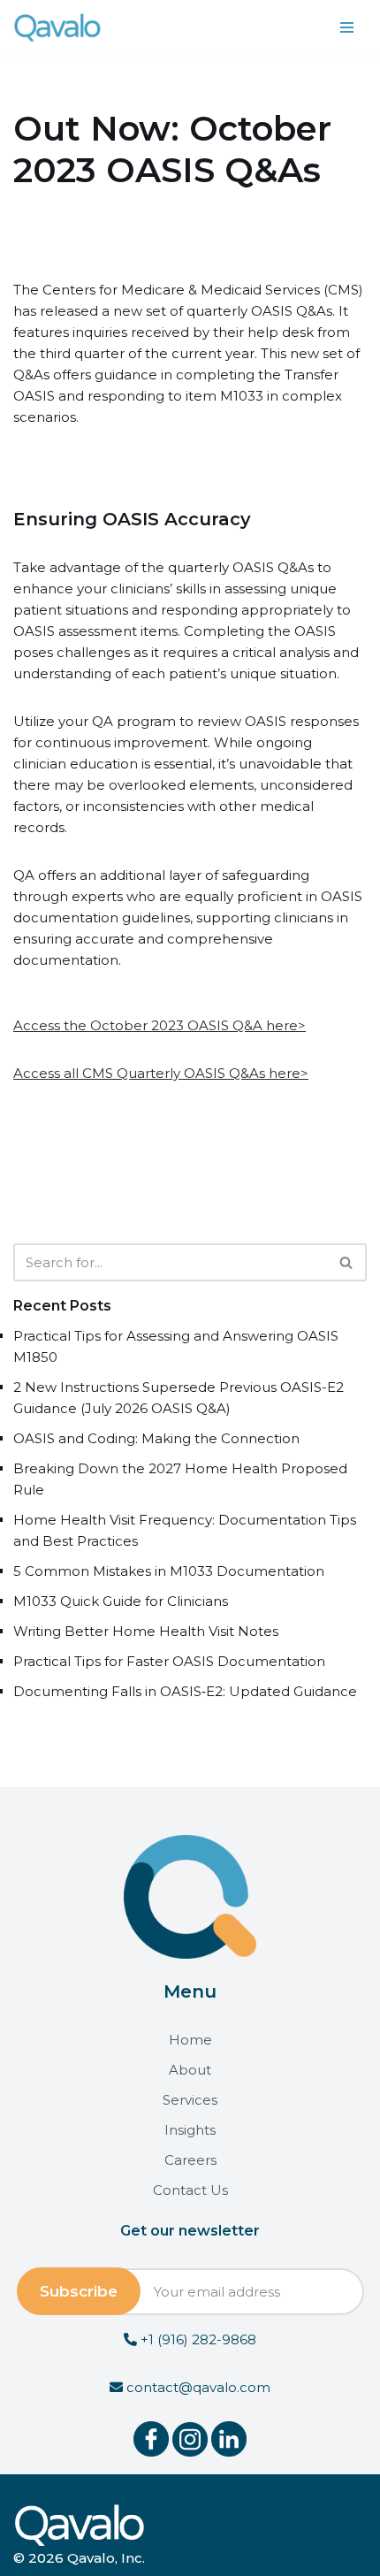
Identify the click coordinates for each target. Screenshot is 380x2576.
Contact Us (190, 2190)
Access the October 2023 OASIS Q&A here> (160, 1025)
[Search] (347, 1262)
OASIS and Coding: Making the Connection (156, 1438)
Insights (190, 2130)
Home (190, 2040)
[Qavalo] (57, 27)
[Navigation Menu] (347, 27)
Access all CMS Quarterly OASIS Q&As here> (161, 1073)
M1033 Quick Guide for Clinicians (121, 1601)
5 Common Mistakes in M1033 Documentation (169, 1571)
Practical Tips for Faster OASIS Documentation (169, 1661)
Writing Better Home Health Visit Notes (146, 1631)
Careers (190, 2160)
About (190, 2070)
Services (190, 2100)
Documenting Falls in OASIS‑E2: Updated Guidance (185, 1691)
